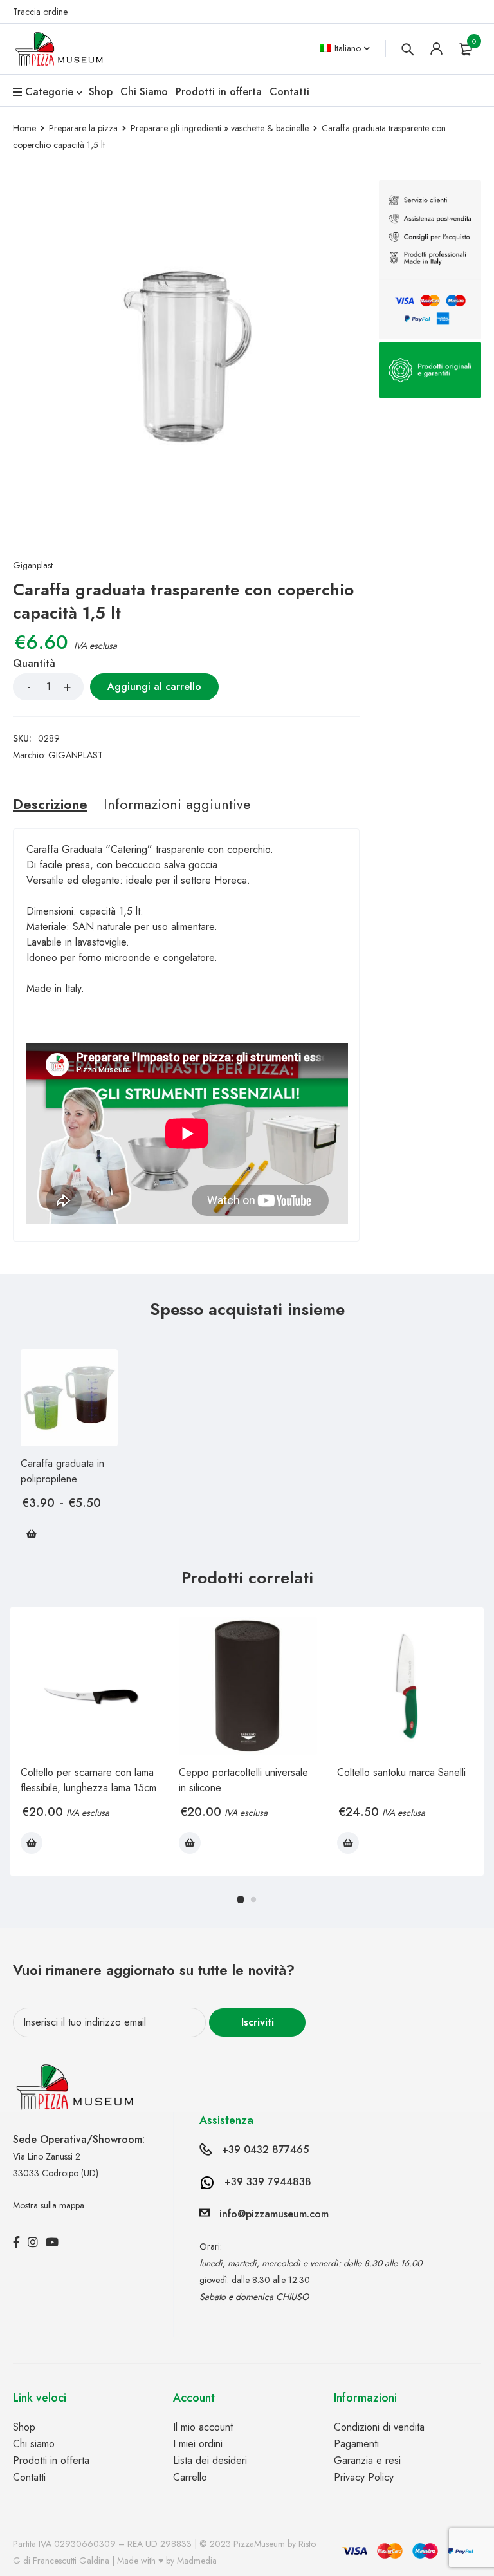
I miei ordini (198, 2444)
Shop (24, 2427)
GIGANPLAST (76, 755)
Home (24, 128)
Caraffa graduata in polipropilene (62, 1471)
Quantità (34, 664)
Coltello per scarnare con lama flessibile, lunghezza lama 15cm (88, 1780)
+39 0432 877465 (265, 2150)
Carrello (190, 2477)
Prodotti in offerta (51, 2460)
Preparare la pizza (83, 128)
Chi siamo (34, 2444)
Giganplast (33, 565)
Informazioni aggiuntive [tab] (177, 804)
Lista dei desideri (210, 2460)
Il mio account (203, 2427)
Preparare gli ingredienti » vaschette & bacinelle (220, 128)
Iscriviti (258, 2022)
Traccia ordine (40, 12)
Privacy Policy (364, 2477)
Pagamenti (356, 2444)
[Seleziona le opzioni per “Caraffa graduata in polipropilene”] (32, 1534)
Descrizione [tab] (50, 804)
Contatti (29, 2477)
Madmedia (197, 2561)
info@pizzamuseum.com (274, 2214)
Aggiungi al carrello (154, 686)
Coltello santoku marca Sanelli (401, 1772)
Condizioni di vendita (379, 2427)
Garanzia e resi (367, 2460)
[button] (32, 1843)
